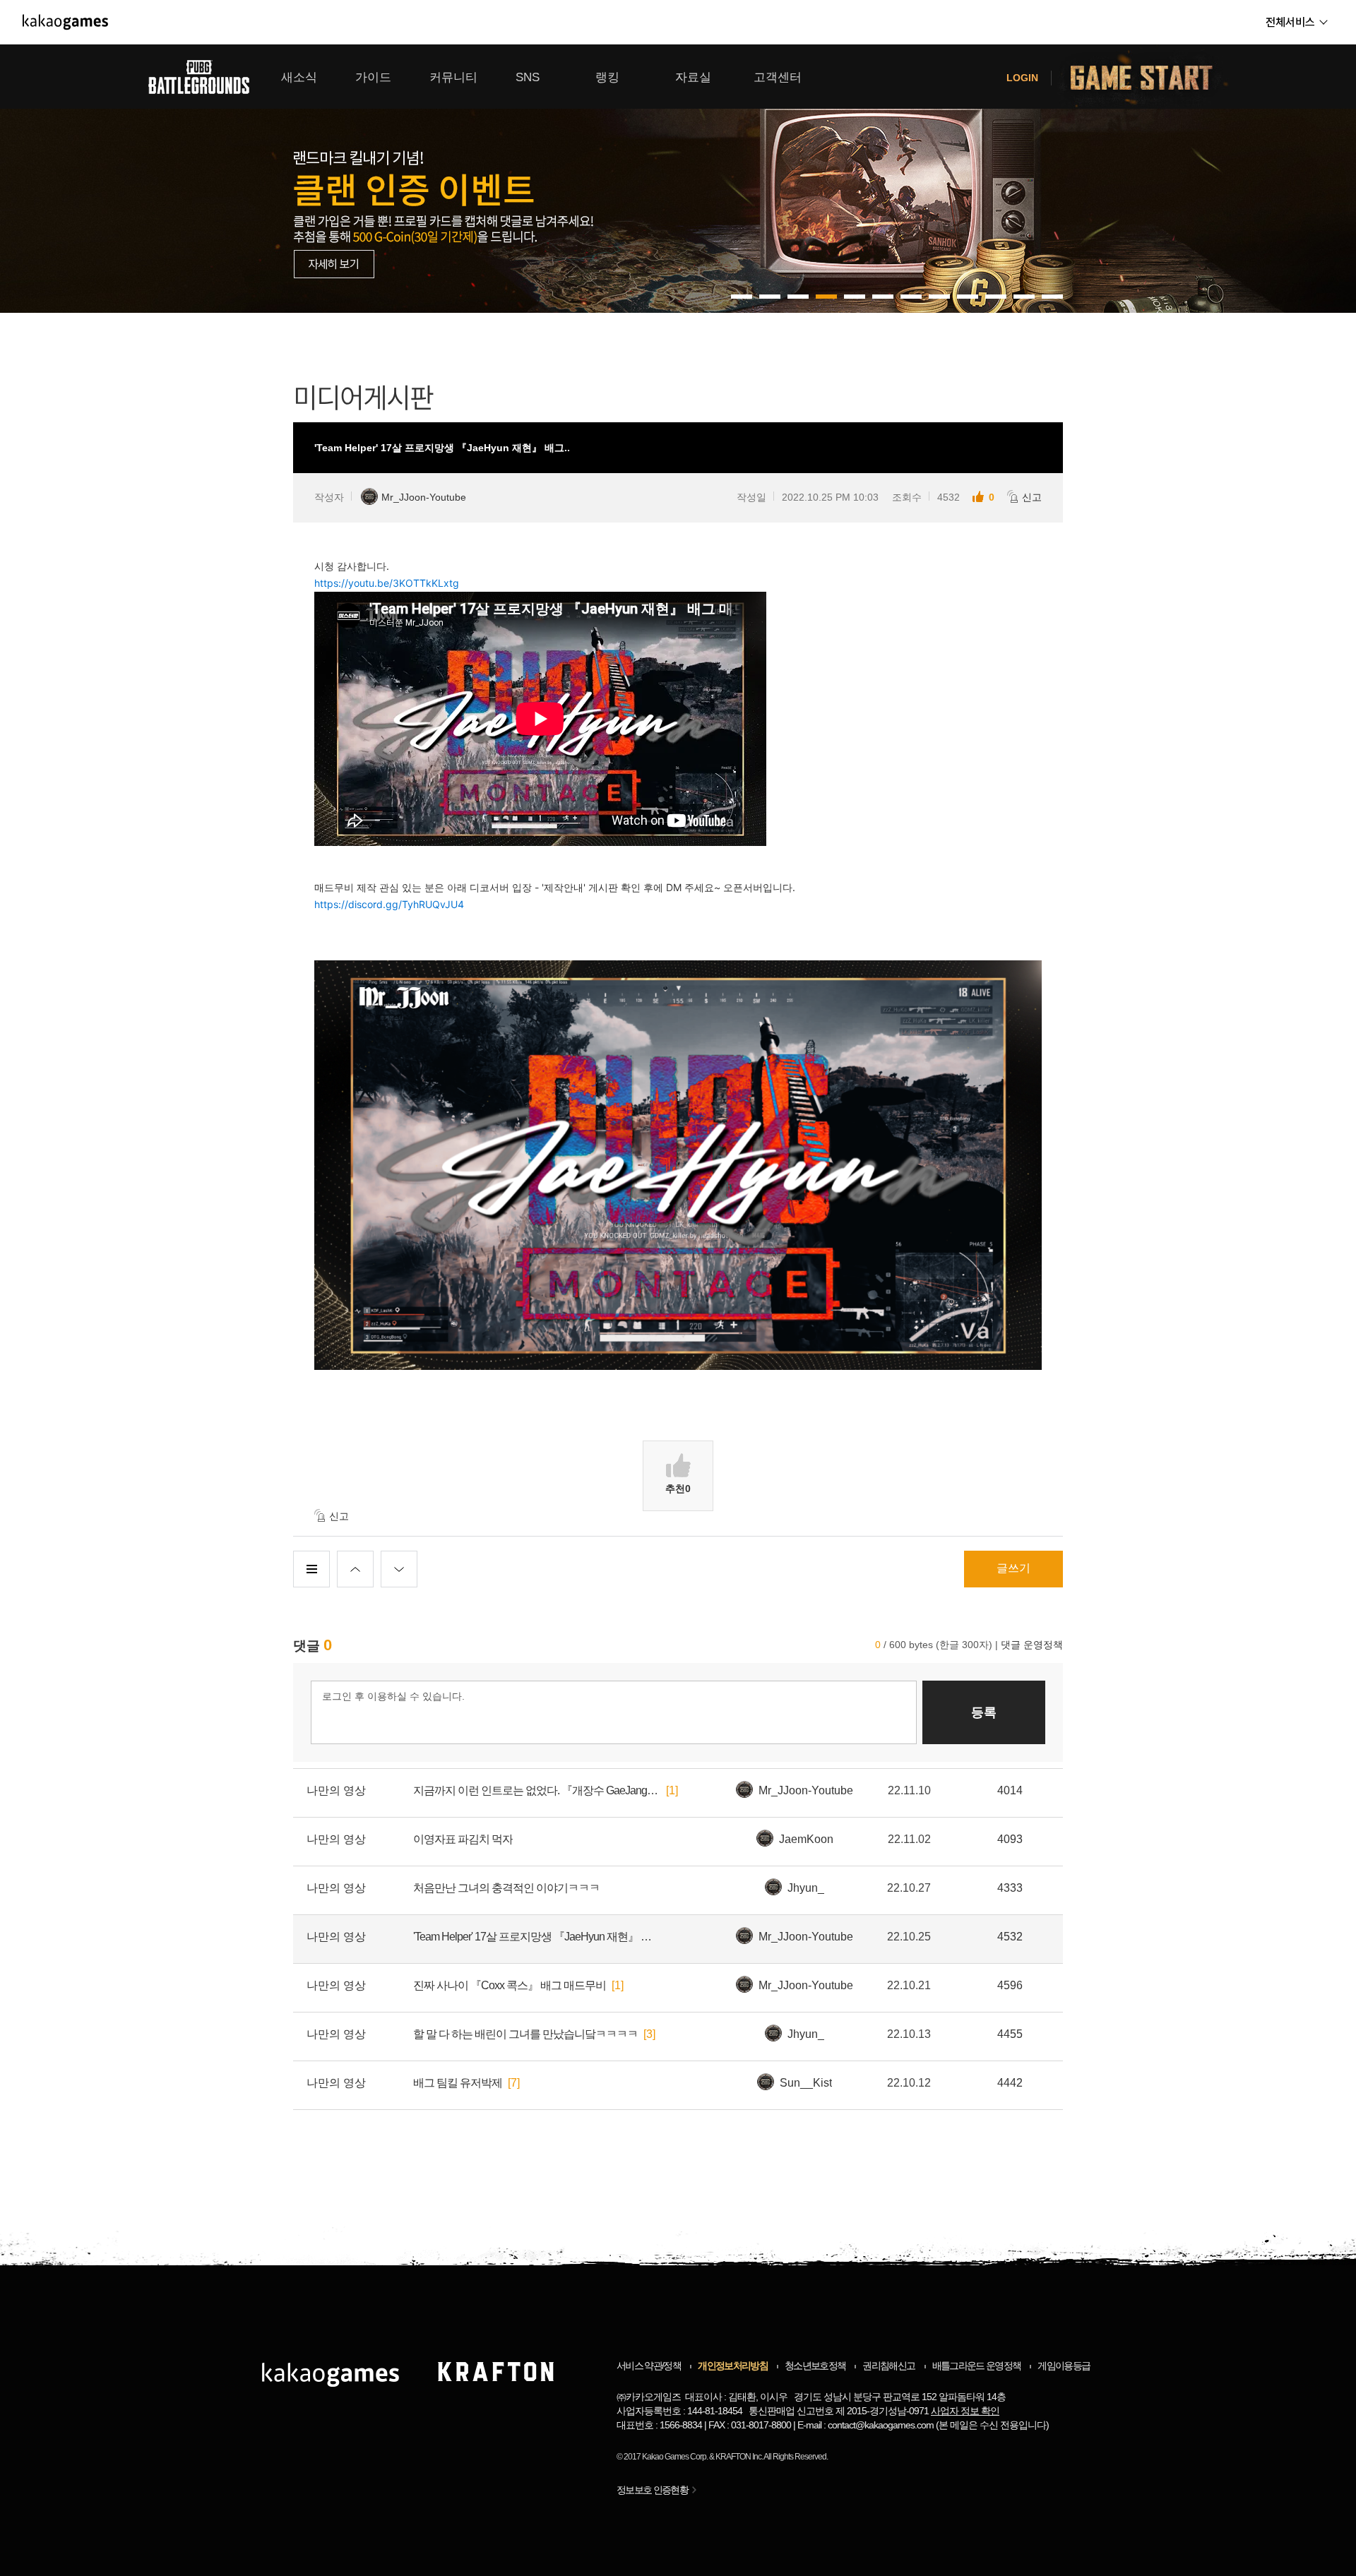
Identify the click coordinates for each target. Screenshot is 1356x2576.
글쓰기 (1013, 1568)
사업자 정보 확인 (965, 2411)
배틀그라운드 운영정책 (977, 2366)
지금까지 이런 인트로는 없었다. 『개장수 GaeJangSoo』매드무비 (537, 1790)
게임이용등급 (1064, 2366)
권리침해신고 (888, 2366)
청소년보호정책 (815, 2366)
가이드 (373, 77)
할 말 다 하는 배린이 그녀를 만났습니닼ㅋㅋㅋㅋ (525, 2034)
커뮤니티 (453, 77)
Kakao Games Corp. (675, 2457)
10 (1024, 297)
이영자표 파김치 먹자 (463, 1839)
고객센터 (778, 77)
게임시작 (1150, 77)
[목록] (311, 1569)
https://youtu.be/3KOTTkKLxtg (387, 583)
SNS (528, 77)
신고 (1032, 497)
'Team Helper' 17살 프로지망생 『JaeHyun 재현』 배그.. (537, 1937)
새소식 (299, 77)
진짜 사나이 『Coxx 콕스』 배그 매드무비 (510, 1985)
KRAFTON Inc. (739, 2457)
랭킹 (607, 77)
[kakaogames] (65, 22)
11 (1052, 297)
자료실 (693, 77)
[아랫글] (399, 1569)
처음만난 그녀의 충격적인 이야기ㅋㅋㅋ (506, 1888)
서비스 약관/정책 (649, 2366)
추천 (678, 1489)
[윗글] (355, 1569)
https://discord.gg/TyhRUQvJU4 (389, 904)
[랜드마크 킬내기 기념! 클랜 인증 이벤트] (678, 179)
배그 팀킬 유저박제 (458, 2083)
